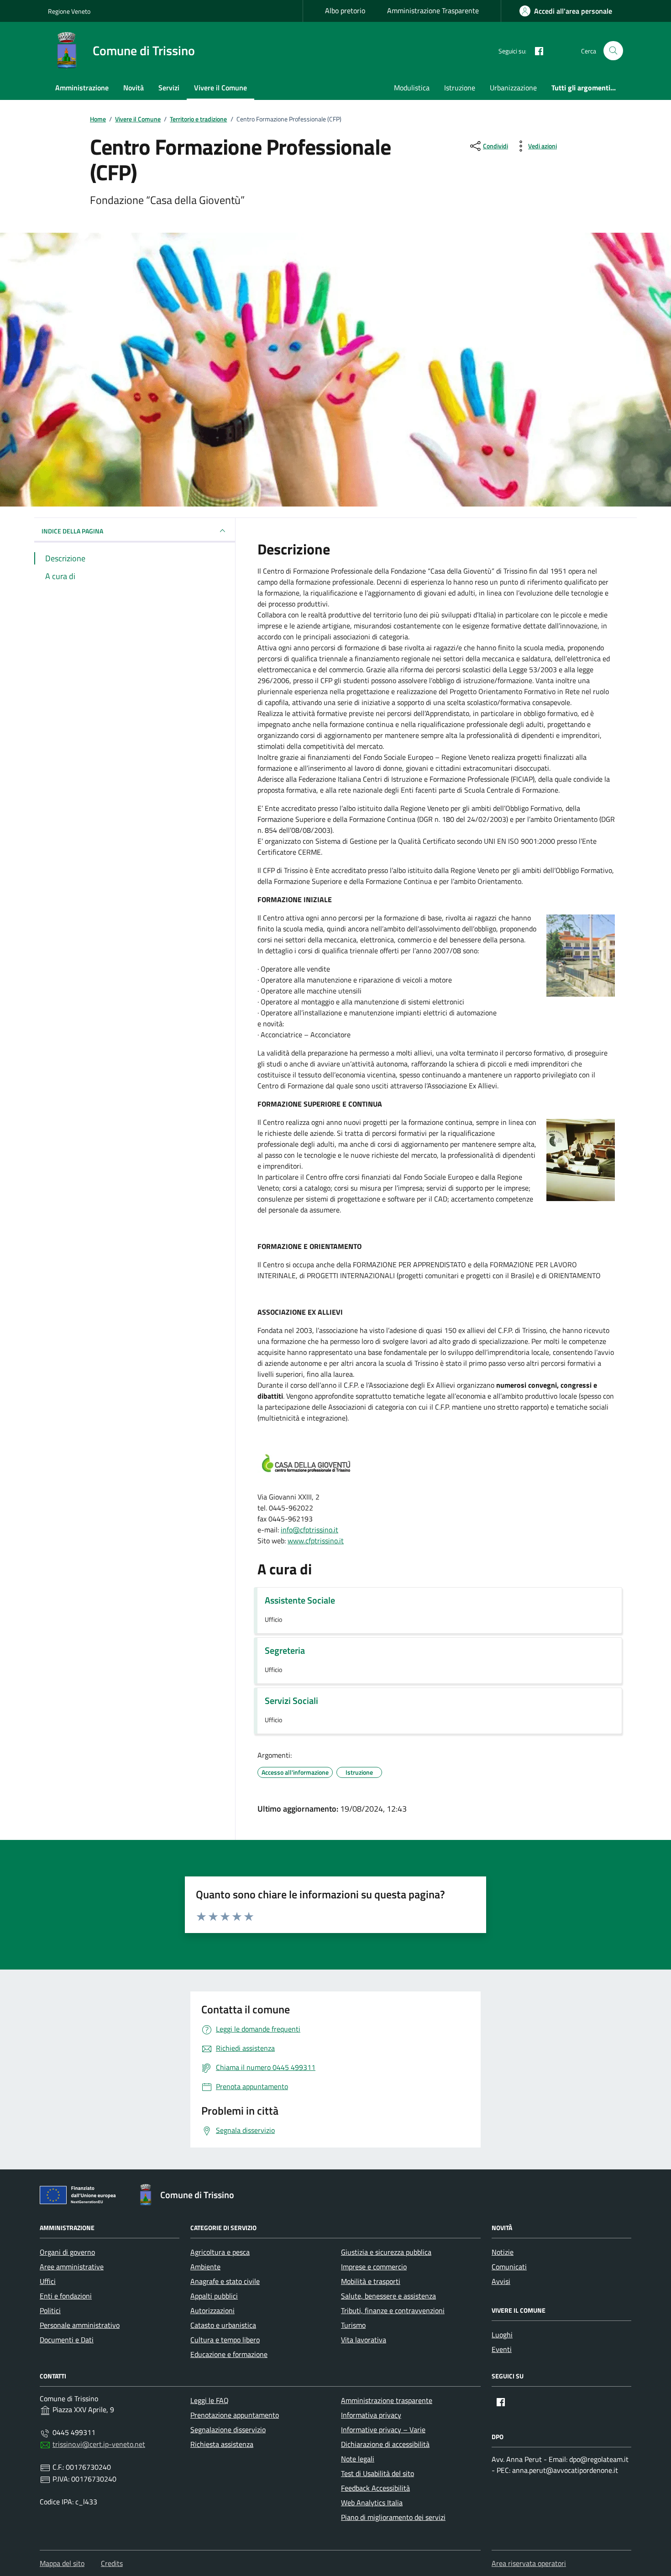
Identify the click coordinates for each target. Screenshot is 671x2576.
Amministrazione (82, 88)
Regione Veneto (69, 11)
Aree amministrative (72, 2267)
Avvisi (501, 2281)
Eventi (502, 2349)
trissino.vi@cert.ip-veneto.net (99, 2444)
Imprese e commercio (374, 2267)
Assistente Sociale (300, 1600)
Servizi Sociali (291, 1701)
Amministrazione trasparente (387, 2400)
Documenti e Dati (67, 2340)
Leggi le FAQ (210, 2400)
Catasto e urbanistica (223, 2325)
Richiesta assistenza (222, 2444)
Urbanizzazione (513, 88)
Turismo (353, 2325)
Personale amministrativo (80, 2325)
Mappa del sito (62, 2563)
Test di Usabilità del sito (377, 2473)
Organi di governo (67, 2252)
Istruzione (460, 88)
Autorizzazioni (212, 2310)
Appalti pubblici (214, 2296)
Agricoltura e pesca (220, 2252)
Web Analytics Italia (372, 2503)
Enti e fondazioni (66, 2296)
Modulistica (412, 88)
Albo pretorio (345, 10)
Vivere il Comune (220, 88)
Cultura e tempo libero (225, 2340)
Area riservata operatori (529, 2563)
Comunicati (509, 2267)
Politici (50, 2310)
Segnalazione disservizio (228, 2430)
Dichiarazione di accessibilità (385, 2444)
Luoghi (502, 2335)
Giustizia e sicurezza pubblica (386, 2252)
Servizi (169, 88)
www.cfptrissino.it (316, 1541)
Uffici (48, 2281)
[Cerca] (613, 51)
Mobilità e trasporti (371, 2281)
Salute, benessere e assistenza (388, 2296)
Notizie (503, 2252)
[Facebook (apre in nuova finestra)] (535, 51)
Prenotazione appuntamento (235, 2415)
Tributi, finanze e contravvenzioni (393, 2310)
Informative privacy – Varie (383, 2430)
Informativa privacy (371, 2415)
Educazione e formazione (229, 2354)
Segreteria (285, 1651)
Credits (112, 2563)
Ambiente (205, 2267)
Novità (134, 88)
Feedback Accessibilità (375, 2488)
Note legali (358, 2459)
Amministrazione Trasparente (433, 10)
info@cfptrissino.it (309, 1530)
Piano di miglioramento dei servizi (393, 2517)
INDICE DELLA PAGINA (72, 530)
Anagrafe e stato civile (225, 2281)
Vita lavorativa (364, 2340)
